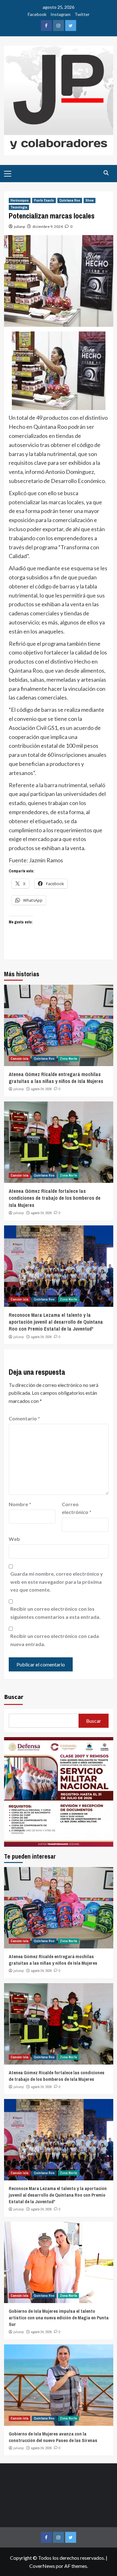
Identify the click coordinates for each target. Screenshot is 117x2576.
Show (90, 200)
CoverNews (42, 2566)
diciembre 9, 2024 (48, 226)
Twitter (82, 14)
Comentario (24, 1418)
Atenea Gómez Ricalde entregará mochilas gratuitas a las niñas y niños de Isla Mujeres (56, 1078)
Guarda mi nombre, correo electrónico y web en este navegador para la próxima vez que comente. (57, 1582)
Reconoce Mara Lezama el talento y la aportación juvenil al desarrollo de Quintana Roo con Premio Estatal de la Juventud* (56, 1322)
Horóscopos (20, 200)
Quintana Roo (70, 200)
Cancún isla (19, 1059)
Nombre (20, 1504)
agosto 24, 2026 (41, 1089)
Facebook (37, 14)
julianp (19, 226)
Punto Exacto (44, 200)
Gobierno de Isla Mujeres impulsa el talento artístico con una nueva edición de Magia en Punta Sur (59, 2318)
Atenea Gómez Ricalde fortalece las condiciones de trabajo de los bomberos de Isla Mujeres (55, 1198)
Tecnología (19, 207)
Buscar (14, 1697)
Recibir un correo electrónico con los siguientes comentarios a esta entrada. (55, 1613)
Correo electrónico (77, 1508)
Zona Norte (68, 1059)
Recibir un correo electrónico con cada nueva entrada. (55, 1640)
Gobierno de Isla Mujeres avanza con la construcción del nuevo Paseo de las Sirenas (53, 2437)
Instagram (61, 14)
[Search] (106, 173)
